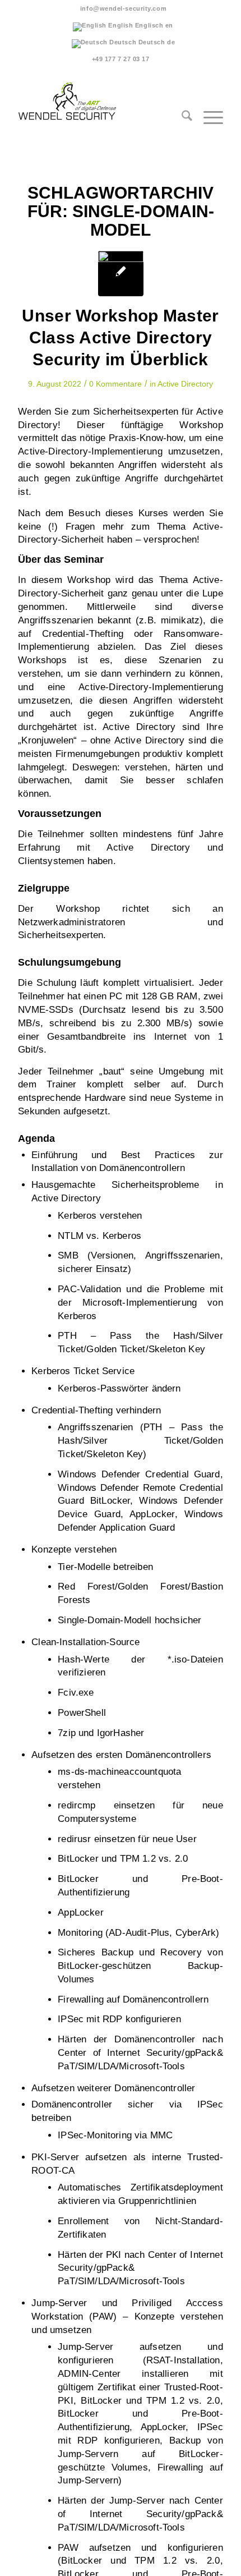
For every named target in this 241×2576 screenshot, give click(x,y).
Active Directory (185, 384)
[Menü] (208, 129)
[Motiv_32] (121, 274)
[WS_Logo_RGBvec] (100, 98)
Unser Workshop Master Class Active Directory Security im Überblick (120, 338)
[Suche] (181, 129)
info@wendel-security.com (123, 8)
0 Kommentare (115, 384)
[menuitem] (123, 8)
